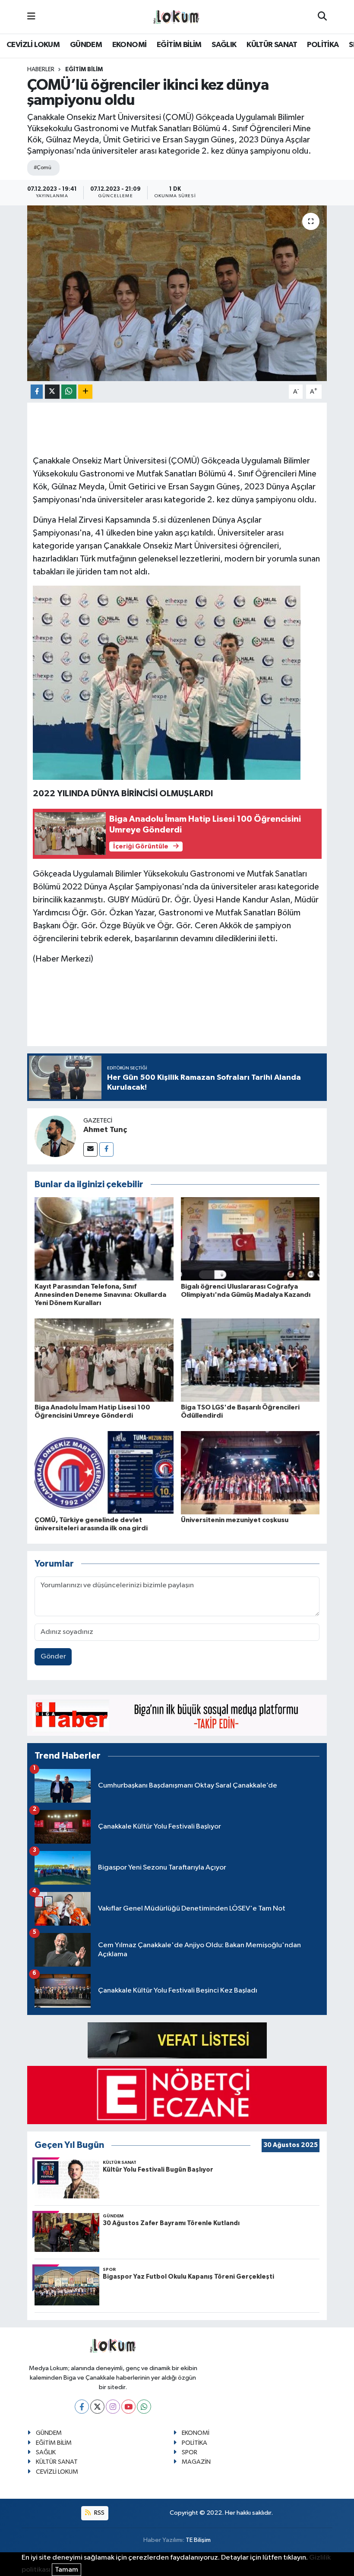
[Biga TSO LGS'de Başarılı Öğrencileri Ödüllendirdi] (250, 1360)
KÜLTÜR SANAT (272, 45)
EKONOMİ (130, 45)
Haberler (41, 69)
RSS (99, 2513)
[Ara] (322, 17)
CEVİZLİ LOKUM (33, 45)
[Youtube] (128, 2407)
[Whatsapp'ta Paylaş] (69, 392)
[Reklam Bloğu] (177, 1715)
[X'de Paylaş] (52, 392)
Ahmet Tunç (105, 1130)
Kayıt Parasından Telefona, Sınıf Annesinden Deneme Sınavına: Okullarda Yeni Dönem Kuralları (100, 1295)
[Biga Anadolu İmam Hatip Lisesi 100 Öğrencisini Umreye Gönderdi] (104, 1360)
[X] (97, 2407)
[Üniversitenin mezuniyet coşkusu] (250, 1472)
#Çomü (42, 168)
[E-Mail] (90, 1149)
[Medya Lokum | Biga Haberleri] (177, 17)
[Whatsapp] (144, 2407)
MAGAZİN (196, 2462)
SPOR (190, 2452)
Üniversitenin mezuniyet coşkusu (235, 1520)
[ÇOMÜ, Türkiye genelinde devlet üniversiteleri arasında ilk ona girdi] (104, 1472)
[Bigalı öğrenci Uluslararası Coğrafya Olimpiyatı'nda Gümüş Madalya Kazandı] (250, 1239)
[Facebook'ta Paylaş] (37, 392)
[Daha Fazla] (85, 392)
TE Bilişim (198, 2540)
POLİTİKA (323, 45)
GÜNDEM (86, 45)
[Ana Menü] (31, 17)
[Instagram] (113, 2407)
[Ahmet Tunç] (55, 1136)
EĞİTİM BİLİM (179, 45)
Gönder (53, 1657)
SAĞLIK (224, 45)
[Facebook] (106, 1149)
